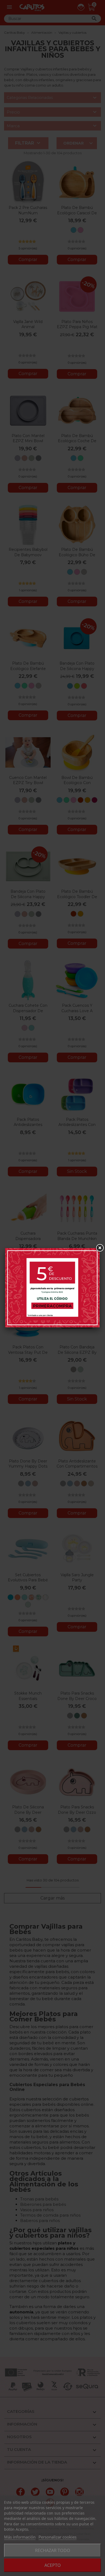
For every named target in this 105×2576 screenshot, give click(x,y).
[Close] (100, 1248)
